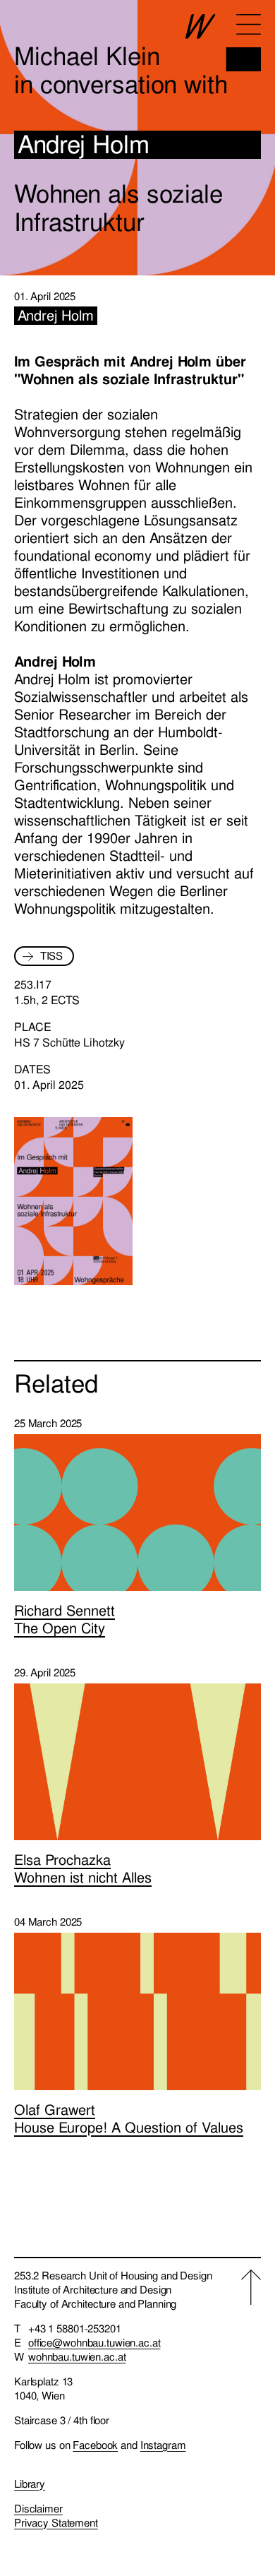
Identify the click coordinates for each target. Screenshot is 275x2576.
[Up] (251, 2400)
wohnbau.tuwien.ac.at (77, 2357)
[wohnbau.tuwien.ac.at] (223, 43)
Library (30, 2484)
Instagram (163, 2445)
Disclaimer (38, 2509)
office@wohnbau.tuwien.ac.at (94, 2343)
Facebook (95, 2445)
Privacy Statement (56, 2523)
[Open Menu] (249, 24)
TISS (51, 956)
